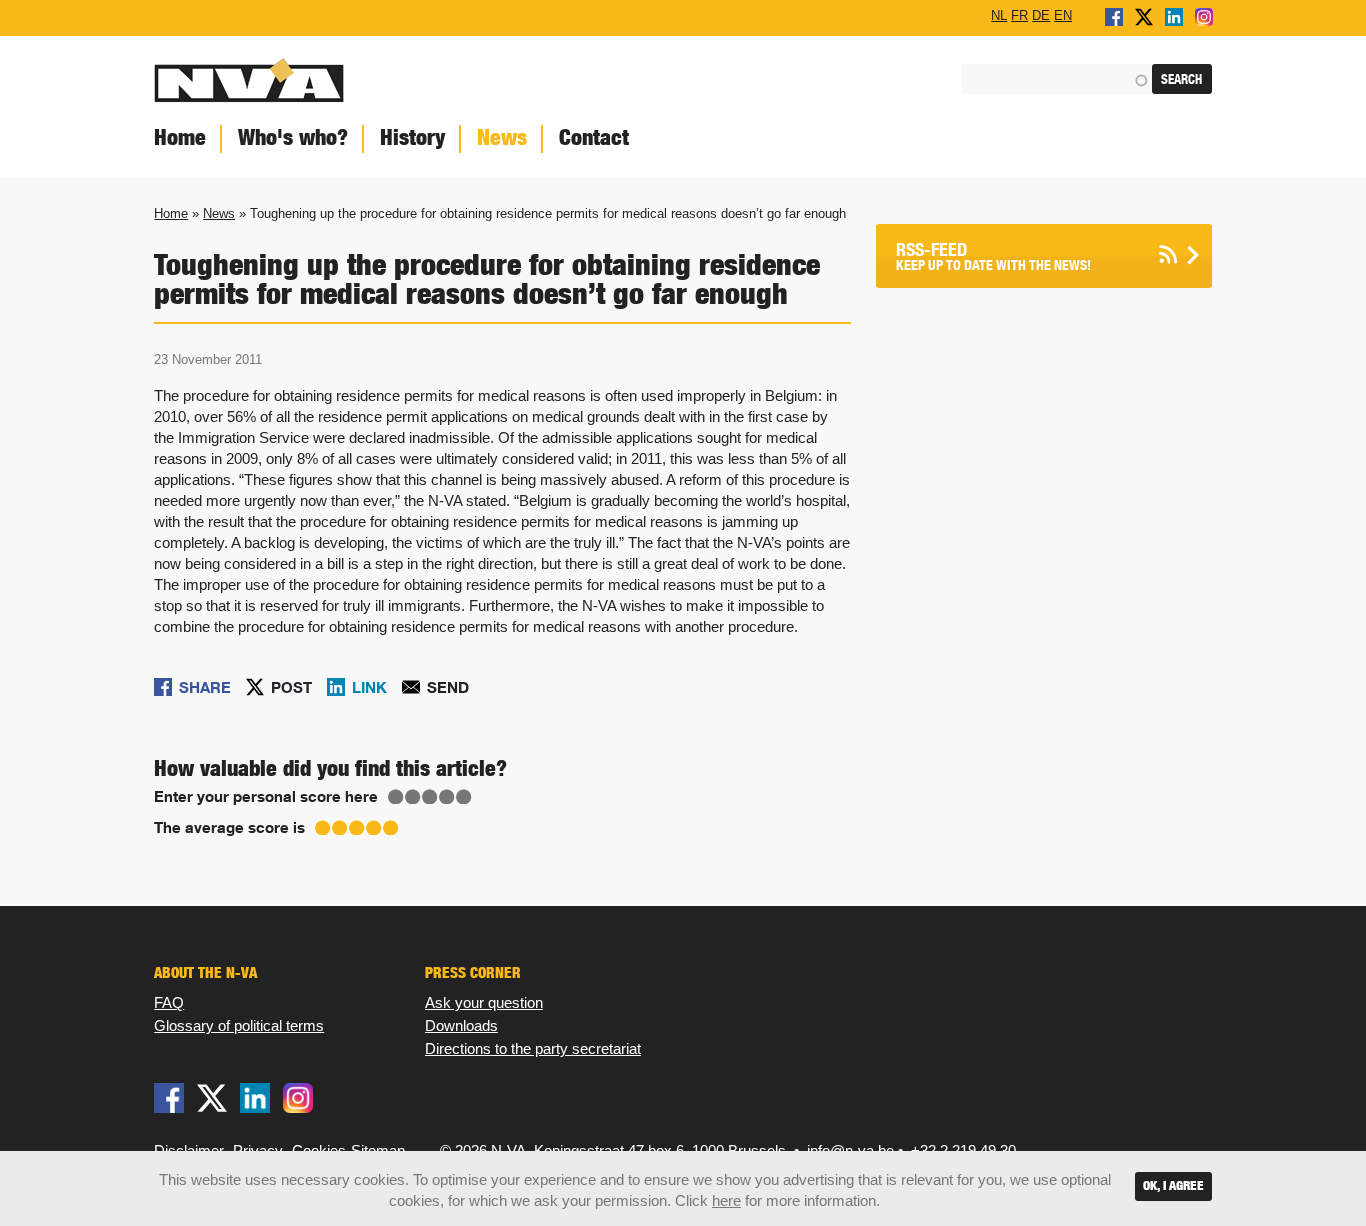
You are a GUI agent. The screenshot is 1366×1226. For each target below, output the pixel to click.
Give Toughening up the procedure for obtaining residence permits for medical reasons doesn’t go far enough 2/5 (413, 797)
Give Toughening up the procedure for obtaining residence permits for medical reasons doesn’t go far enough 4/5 (447, 797)
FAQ (169, 1002)
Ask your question (484, 1002)
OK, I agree (1173, 1185)
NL (999, 15)
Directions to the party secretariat (533, 1048)
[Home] (412, 79)
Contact (594, 137)
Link (369, 687)
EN (1063, 15)
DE (1041, 15)
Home (180, 137)
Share (205, 687)
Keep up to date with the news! (993, 256)
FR (1019, 15)
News (502, 137)
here (726, 1200)
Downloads (461, 1025)
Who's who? (293, 137)
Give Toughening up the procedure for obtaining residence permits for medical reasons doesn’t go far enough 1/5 (396, 797)
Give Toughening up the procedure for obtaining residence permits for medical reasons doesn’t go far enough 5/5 (464, 797)
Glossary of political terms (239, 1025)
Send (448, 687)
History (412, 137)
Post (291, 687)
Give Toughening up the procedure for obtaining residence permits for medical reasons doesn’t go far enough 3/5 (430, 797)
